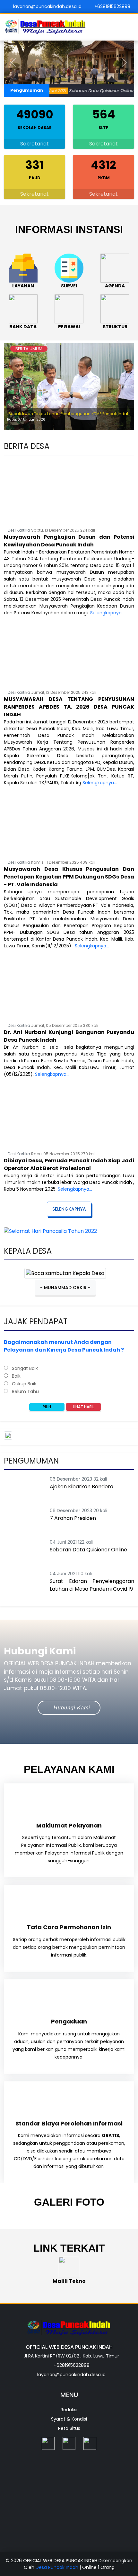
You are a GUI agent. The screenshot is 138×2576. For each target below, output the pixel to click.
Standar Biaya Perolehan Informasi (69, 2123)
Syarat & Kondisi (69, 2419)
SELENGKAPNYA (69, 1209)
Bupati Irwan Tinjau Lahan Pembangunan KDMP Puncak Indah (69, 414)
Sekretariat (34, 144)
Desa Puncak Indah (58, 2567)
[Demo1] (69, 62)
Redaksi (69, 2410)
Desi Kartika (19, 530)
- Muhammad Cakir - (65, 1288)
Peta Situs (69, 2428)
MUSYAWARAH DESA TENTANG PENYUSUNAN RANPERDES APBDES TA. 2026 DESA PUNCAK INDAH (69, 707)
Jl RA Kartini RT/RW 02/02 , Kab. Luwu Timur (71, 2356)
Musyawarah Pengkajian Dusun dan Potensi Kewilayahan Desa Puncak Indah (69, 541)
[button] (14, 62)
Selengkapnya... (107, 613)
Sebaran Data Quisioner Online (87, 91)
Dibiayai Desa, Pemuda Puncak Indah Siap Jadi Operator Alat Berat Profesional (69, 1164)
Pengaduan (69, 2021)
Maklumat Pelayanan (69, 1825)
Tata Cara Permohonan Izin (69, 1927)
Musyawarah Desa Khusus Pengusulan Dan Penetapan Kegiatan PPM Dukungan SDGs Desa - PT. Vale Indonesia (69, 877)
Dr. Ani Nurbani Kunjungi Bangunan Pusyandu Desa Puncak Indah (69, 1036)
